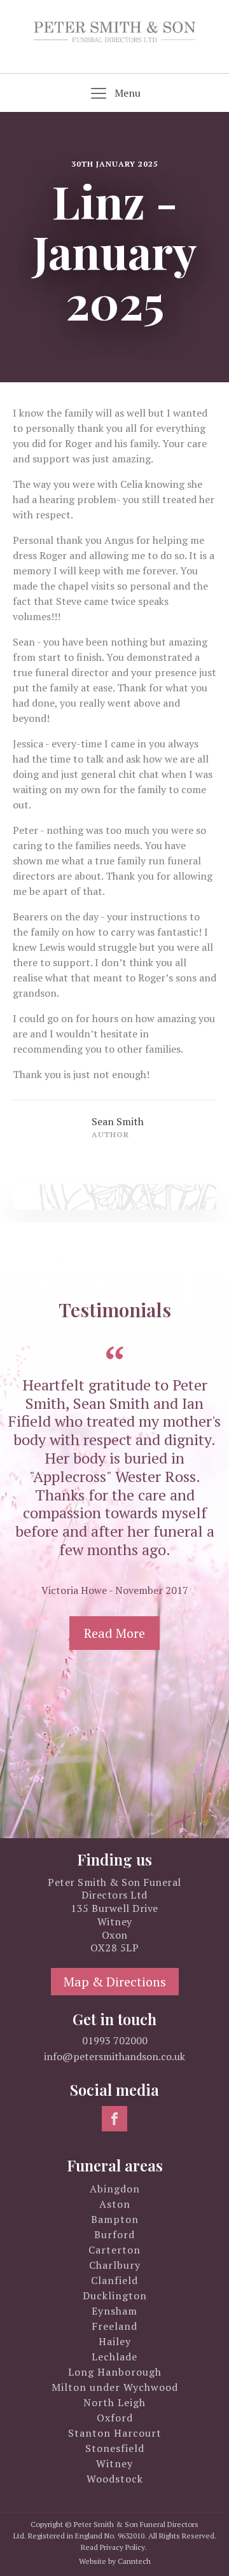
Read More (114, 1633)
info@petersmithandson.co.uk (114, 2056)
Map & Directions (115, 1982)
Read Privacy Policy (113, 2547)
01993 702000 (115, 2040)
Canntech (134, 2561)
